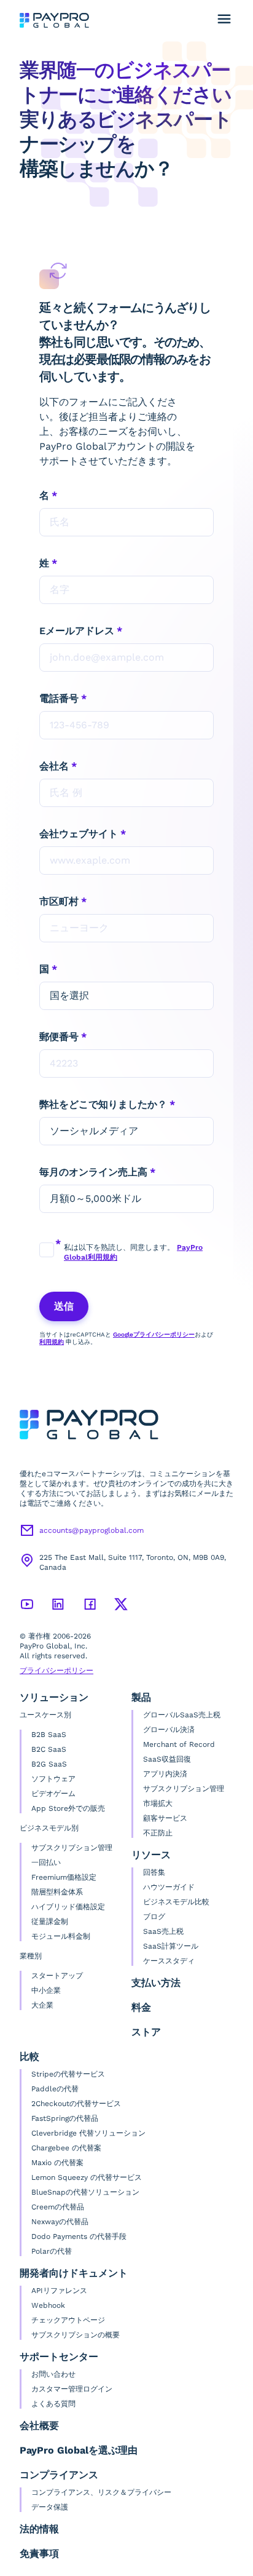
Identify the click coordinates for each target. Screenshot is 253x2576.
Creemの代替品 (58, 2207)
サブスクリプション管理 (72, 1848)
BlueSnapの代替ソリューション (85, 2192)
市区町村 (59, 901)
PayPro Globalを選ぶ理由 (79, 2450)
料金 (141, 2007)
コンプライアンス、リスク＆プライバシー (101, 2492)
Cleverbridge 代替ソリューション (88, 2133)
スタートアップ (57, 1976)
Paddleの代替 (55, 2089)
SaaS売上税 (163, 1931)
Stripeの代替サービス (68, 2074)
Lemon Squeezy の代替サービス (87, 2177)
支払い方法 (156, 1983)
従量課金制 (50, 1922)
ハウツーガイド (169, 1887)
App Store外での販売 (68, 1808)
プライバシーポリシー (56, 1671)
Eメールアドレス (77, 631)
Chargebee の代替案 (66, 2148)
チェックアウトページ (68, 2320)
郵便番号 (59, 1037)
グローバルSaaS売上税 (182, 1715)
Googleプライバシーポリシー (154, 1334)
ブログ (154, 1917)
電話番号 (59, 698)
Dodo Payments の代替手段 (79, 2236)
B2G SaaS (49, 1764)
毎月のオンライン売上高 (93, 1172)
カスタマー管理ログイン (72, 2389)
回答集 (154, 1872)
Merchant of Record (179, 1744)
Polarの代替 (52, 2251)
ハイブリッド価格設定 (68, 1907)
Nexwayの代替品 (60, 2222)
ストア (146, 2032)
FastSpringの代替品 (65, 2118)
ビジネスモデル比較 (176, 1902)
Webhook (48, 2305)
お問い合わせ (53, 2374)
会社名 (54, 766)
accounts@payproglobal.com (91, 1530)
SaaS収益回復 (167, 1759)
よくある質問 (53, 2404)
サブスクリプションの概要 (76, 2335)
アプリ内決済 (165, 1774)
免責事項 (39, 2554)
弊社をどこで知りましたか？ (103, 1104)
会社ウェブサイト (79, 834)
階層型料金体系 (57, 1892)
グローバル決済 (169, 1730)
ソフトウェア (53, 1779)
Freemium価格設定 (64, 1877)
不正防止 (158, 1833)
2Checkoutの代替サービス (76, 2104)
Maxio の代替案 (57, 2163)
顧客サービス (165, 1818)
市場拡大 (158, 1803)
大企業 (42, 2005)
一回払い (46, 1862)
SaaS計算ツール (171, 1946)
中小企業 (46, 1990)
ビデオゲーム (53, 1794)
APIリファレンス (59, 2291)
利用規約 (52, 1342)
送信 (64, 1306)
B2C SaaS (49, 1749)
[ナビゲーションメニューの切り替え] (224, 19)
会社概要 (39, 2426)
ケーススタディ (169, 1961)
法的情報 (39, 2529)
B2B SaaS (49, 1735)
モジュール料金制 (61, 1936)
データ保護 (50, 2507)
